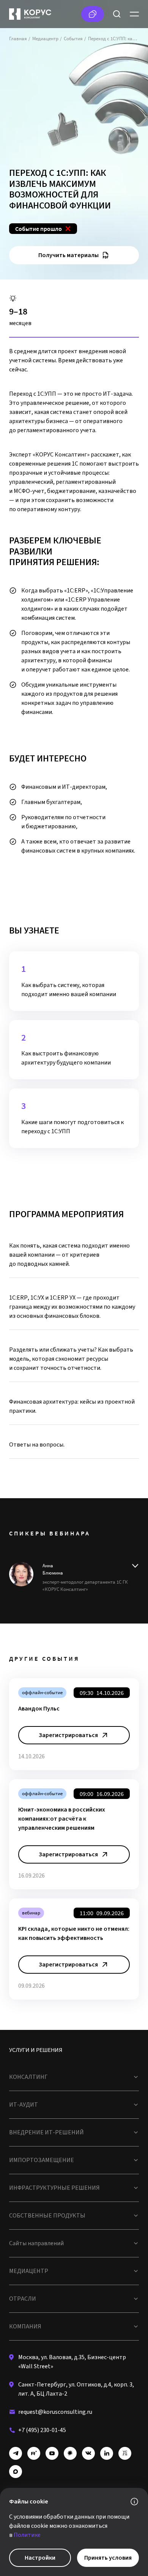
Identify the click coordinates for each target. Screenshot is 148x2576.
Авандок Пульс (39, 1709)
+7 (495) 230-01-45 (42, 2430)
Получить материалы (68, 255)
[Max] (16, 2472)
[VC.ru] (125, 2453)
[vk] (88, 2453)
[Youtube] (52, 2453)
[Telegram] (16, 2453)
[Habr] (70, 2453)
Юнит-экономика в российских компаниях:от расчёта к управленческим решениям (62, 1819)
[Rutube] (34, 2453)
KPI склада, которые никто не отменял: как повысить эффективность (74, 1933)
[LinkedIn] (107, 2453)
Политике (27, 2535)
